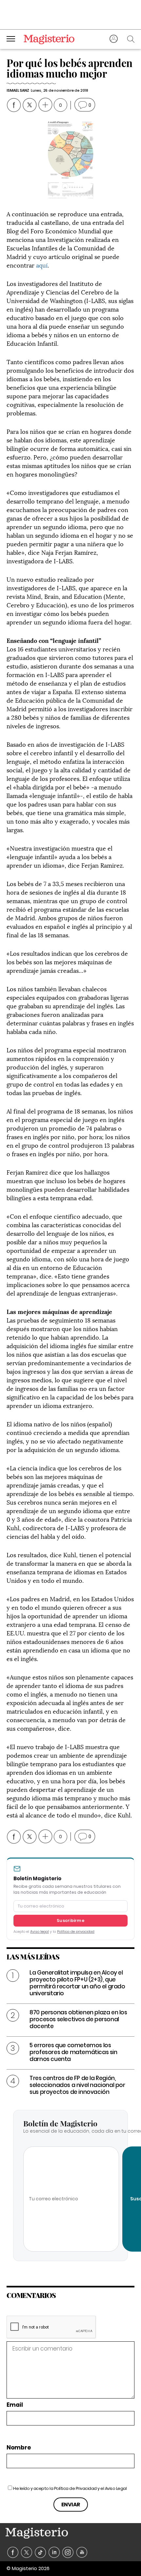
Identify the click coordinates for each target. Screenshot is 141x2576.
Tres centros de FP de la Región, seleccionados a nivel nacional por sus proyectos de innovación (77, 2085)
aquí (42, 265)
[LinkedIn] (54, 2553)
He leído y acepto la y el (70, 2488)
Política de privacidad (76, 1932)
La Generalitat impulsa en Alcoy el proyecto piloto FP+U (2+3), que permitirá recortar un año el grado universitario (77, 1983)
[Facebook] (13, 2553)
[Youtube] (82, 2553)
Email (15, 2405)
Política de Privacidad (75, 2488)
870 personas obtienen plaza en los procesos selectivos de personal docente (78, 2019)
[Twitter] (27, 2553)
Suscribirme (70, 1920)
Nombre (19, 2448)
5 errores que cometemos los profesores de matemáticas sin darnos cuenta (73, 2052)
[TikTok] (40, 2553)
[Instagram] (68, 2553)
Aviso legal (40, 1932)
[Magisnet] (49, 39)
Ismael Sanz (18, 90)
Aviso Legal (116, 2488)
